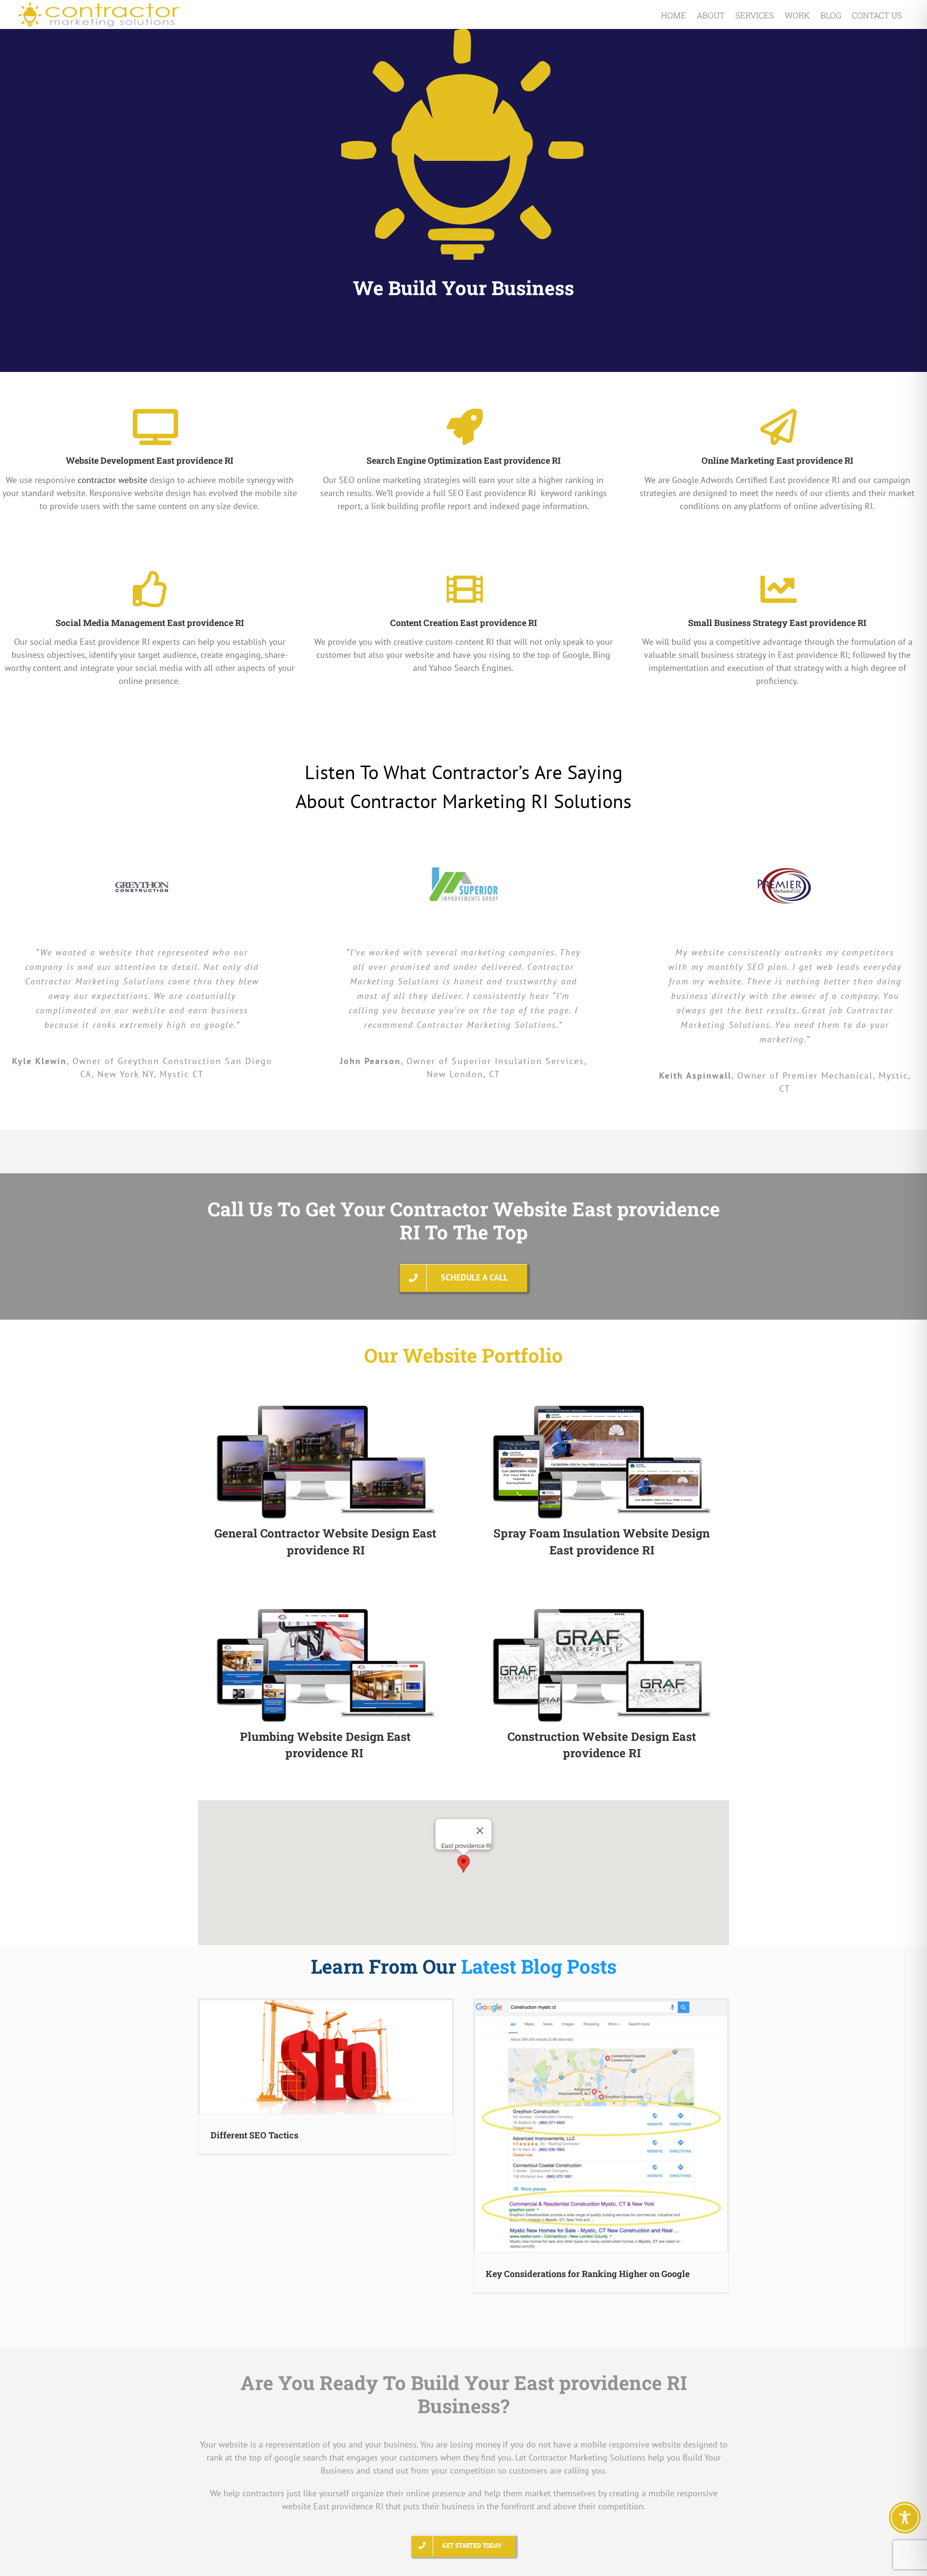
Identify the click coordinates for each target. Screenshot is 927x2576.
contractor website (112, 480)
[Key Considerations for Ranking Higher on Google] (601, 2126)
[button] (463, 1864)
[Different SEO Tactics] (326, 2057)
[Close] (480, 1831)
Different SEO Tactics (254, 2135)
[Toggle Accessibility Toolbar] (905, 2518)
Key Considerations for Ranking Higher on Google (588, 2274)
